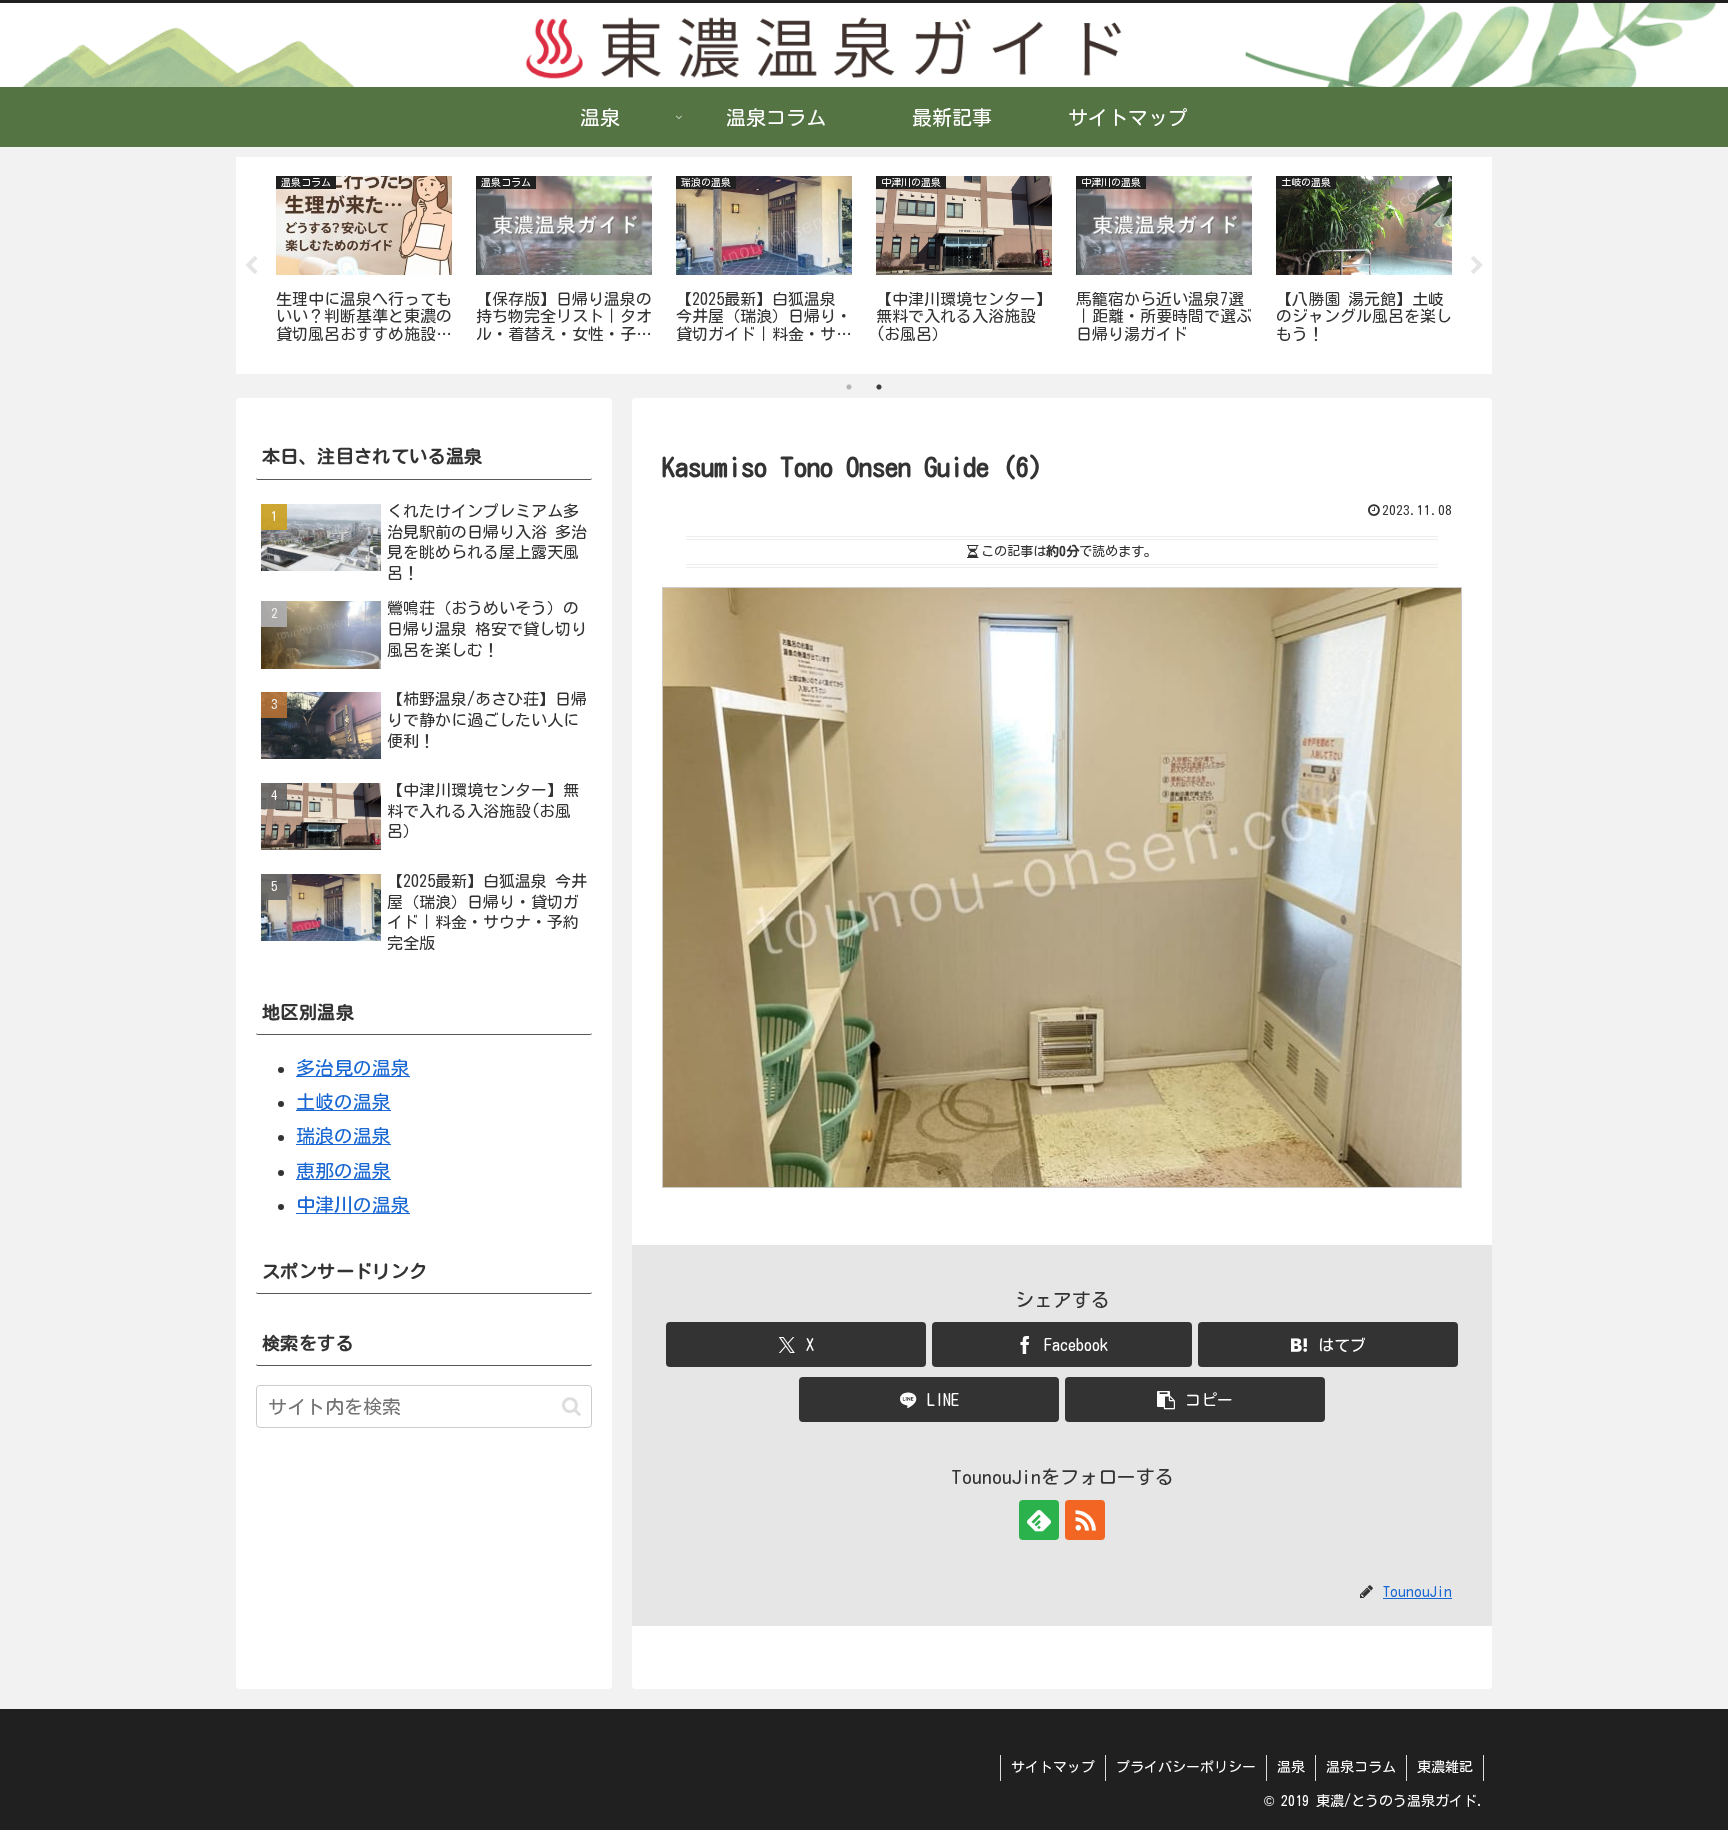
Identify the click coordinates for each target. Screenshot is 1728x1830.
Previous (251, 266)
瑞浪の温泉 (343, 1135)
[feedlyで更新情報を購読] (1039, 1520)
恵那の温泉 (343, 1170)
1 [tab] (849, 387)
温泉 (1291, 1767)
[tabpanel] (364, 262)
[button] (1195, 1399)
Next (1477, 266)
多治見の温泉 (353, 1067)
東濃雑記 (1445, 1767)
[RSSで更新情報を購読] (1085, 1520)
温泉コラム (1361, 1767)
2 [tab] (879, 387)
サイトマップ (1053, 1767)
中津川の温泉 (353, 1204)
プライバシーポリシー (1186, 1767)
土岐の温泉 (343, 1101)
